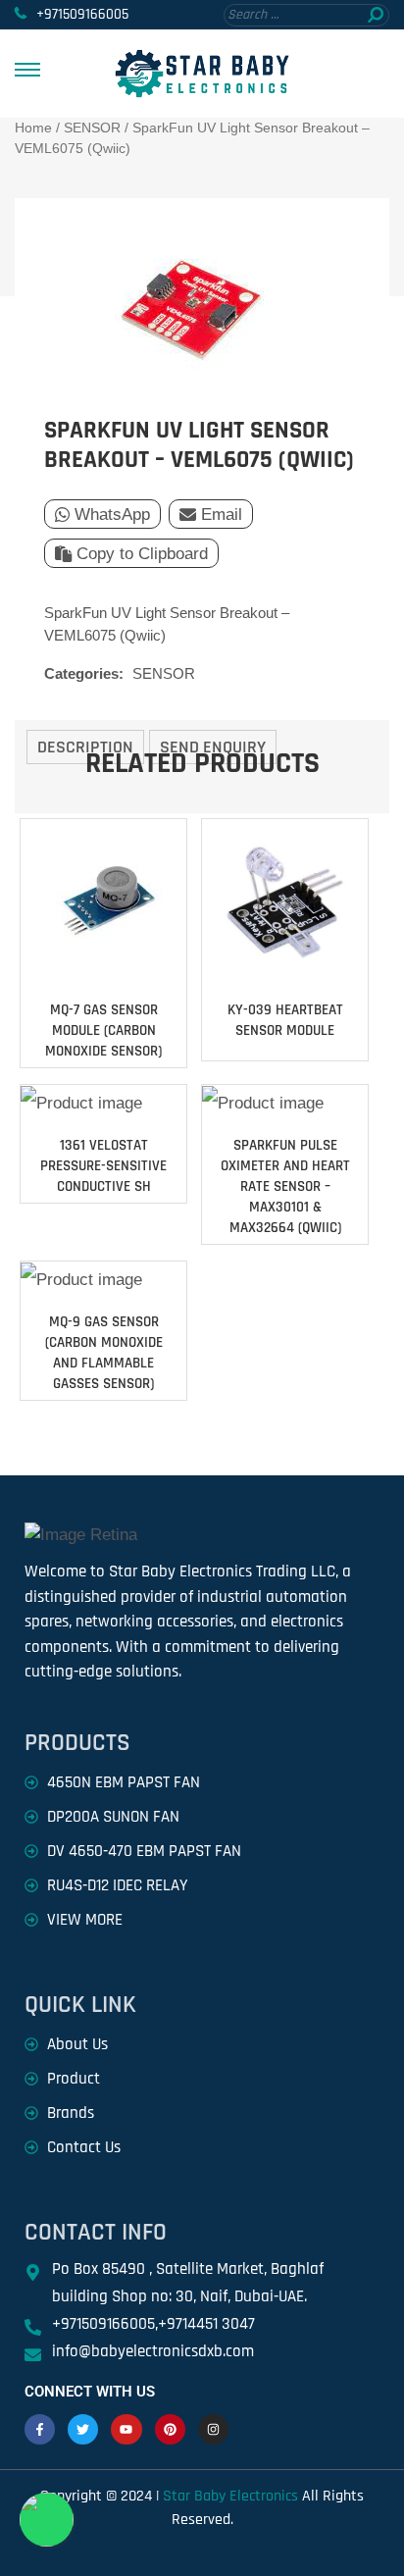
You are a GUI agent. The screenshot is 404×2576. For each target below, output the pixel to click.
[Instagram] (213, 2429)
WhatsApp (112, 515)
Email (222, 515)
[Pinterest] (170, 2429)
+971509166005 (82, 14)
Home (33, 128)
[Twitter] (83, 2429)
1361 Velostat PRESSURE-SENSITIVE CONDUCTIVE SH (103, 1166)
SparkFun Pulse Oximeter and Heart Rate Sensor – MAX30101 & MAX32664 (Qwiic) (285, 1186)
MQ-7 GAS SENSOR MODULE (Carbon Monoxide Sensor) (103, 1030)
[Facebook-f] (40, 2429)
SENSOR (92, 128)
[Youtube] (126, 2429)
